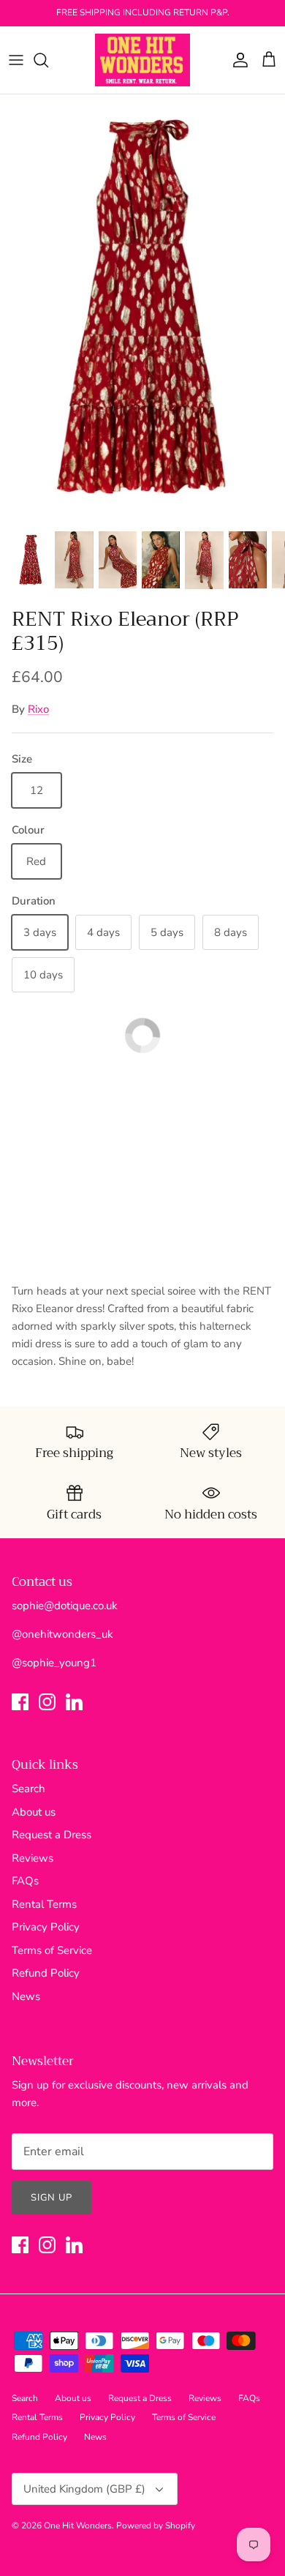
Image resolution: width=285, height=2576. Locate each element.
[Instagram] (47, 1702)
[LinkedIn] (74, 1702)
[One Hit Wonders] (142, 60)
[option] (142, 308)
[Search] (48, 60)
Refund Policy (46, 1973)
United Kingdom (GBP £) (84, 2489)
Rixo (38, 709)
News (26, 1996)
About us (34, 1812)
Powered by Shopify (156, 2526)
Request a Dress (52, 1835)
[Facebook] (20, 1702)
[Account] (237, 60)
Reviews (33, 1858)
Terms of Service (52, 1950)
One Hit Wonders (78, 2526)
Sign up (52, 2198)
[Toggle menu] (16, 60)
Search (28, 1789)
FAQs (25, 1881)
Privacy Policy (46, 1927)
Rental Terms (44, 1904)
